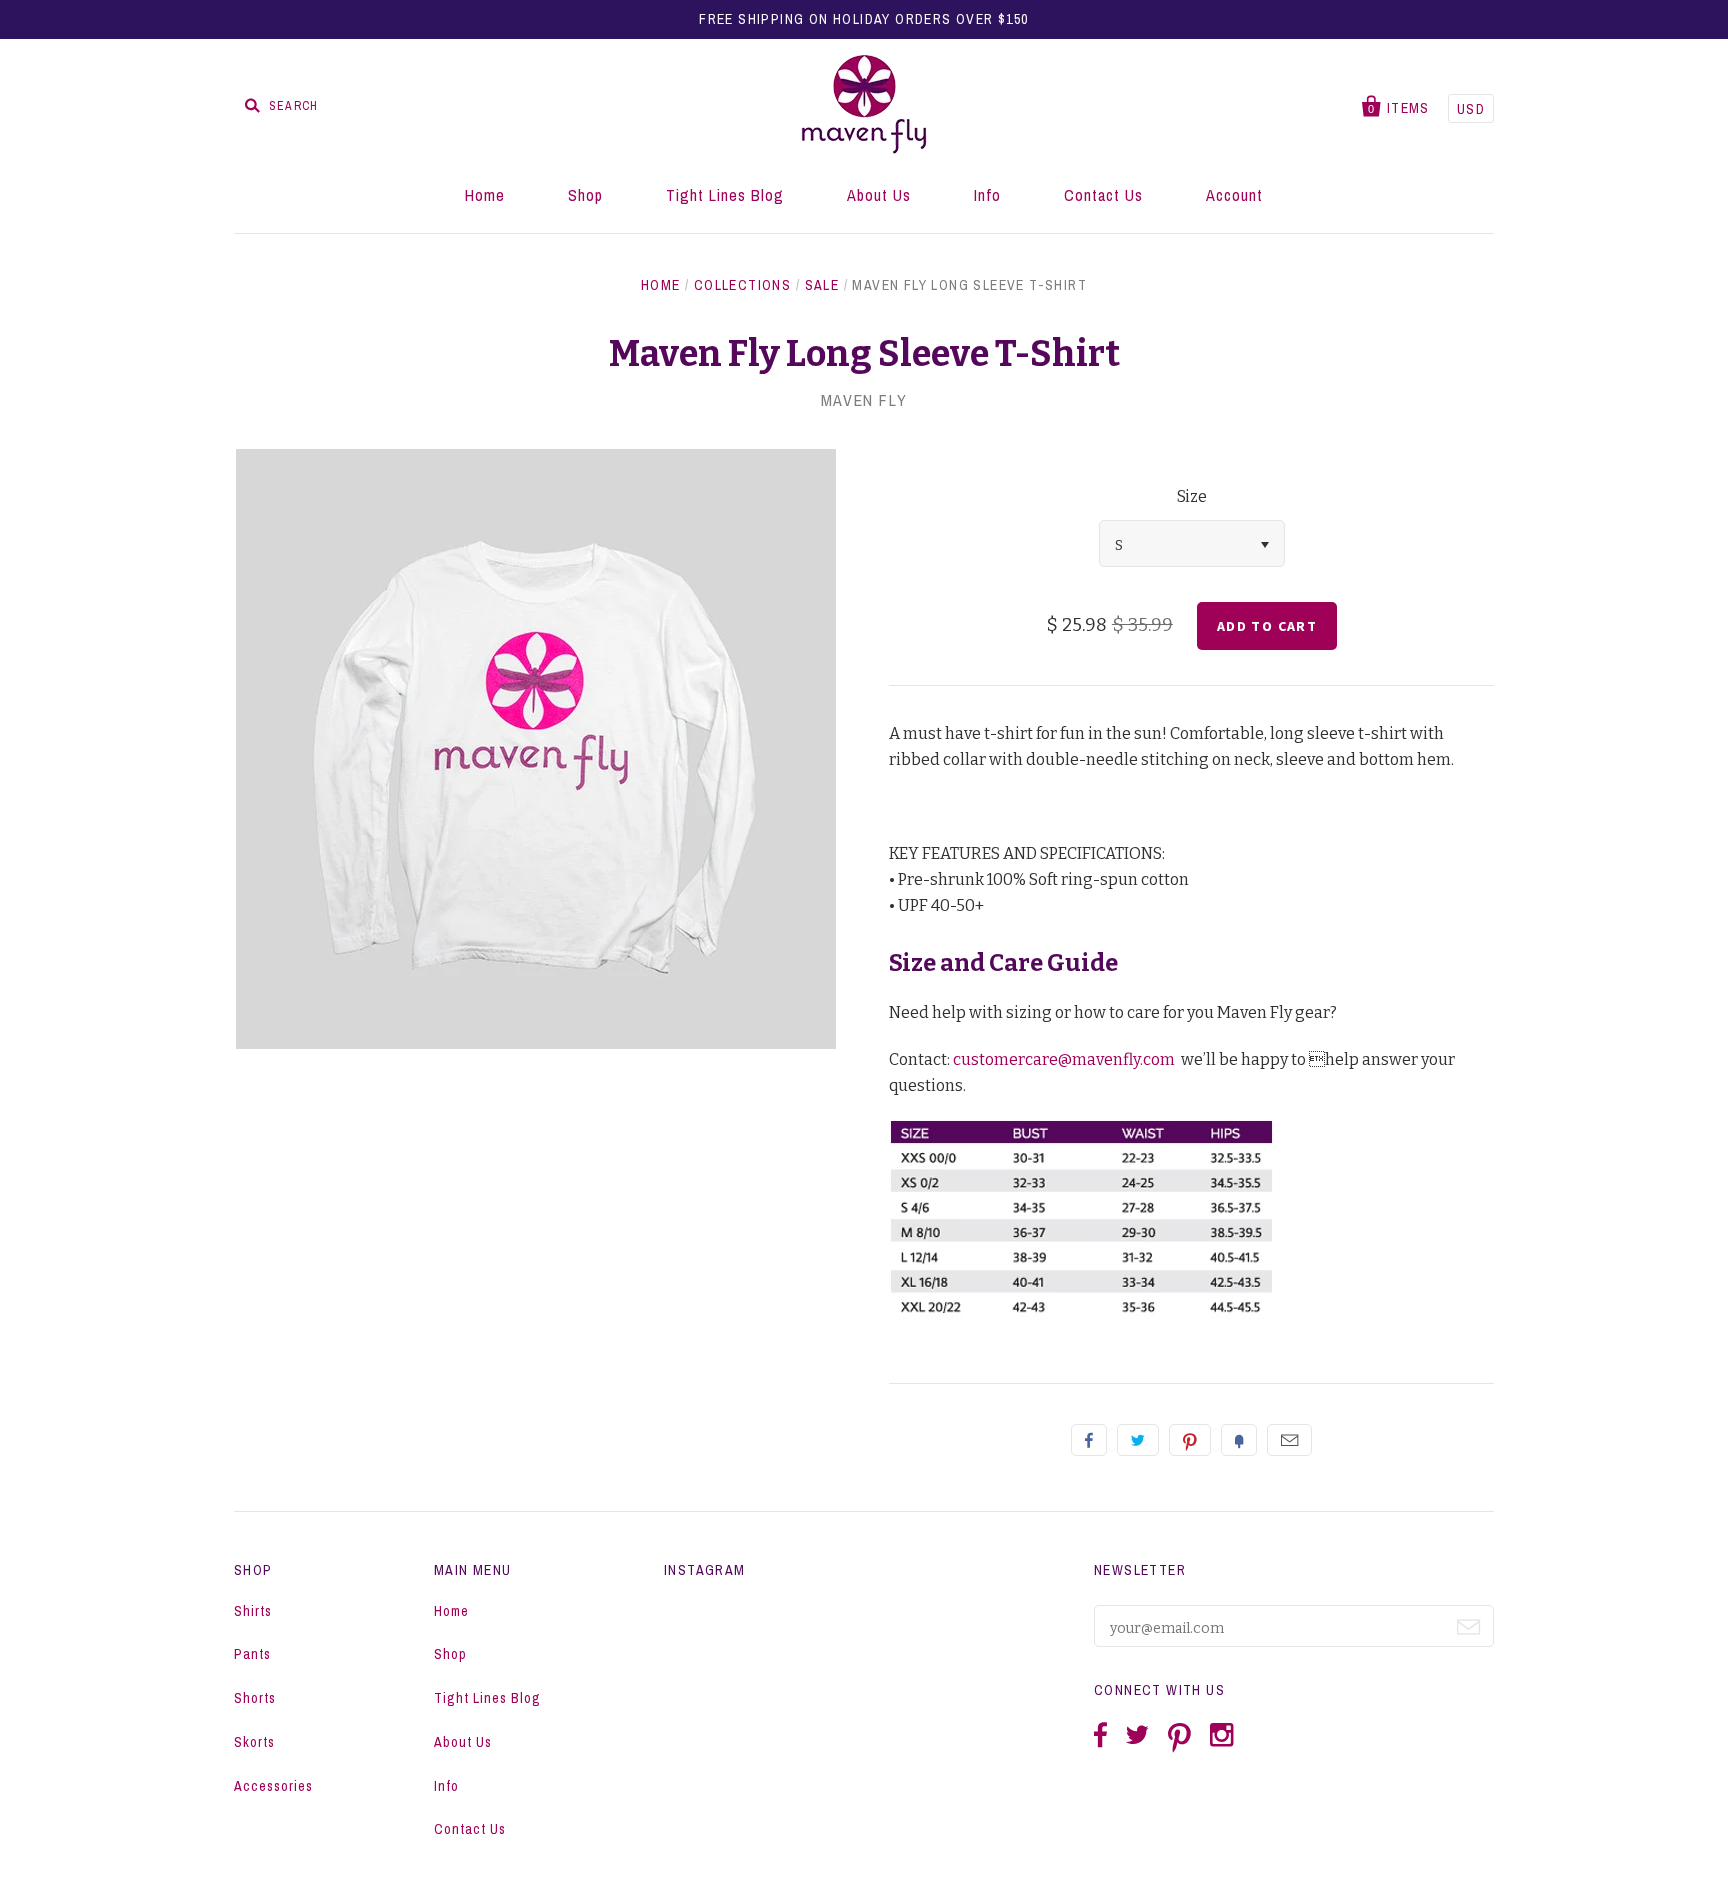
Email (1289, 1440)
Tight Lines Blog (725, 195)
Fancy (1239, 1440)
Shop (585, 195)
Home (485, 195)
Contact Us (1103, 195)
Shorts (255, 1698)
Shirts (253, 1611)
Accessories (273, 1786)
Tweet (1138, 1440)
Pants (252, 1654)
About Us (879, 195)
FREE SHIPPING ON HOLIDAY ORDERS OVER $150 (863, 19)
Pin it (1190, 1440)
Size (1192, 496)
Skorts (254, 1742)
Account (1234, 195)
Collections (742, 285)
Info (987, 195)
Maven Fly (864, 400)
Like (1089, 1440)
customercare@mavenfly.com (1064, 1059)
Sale (822, 285)
